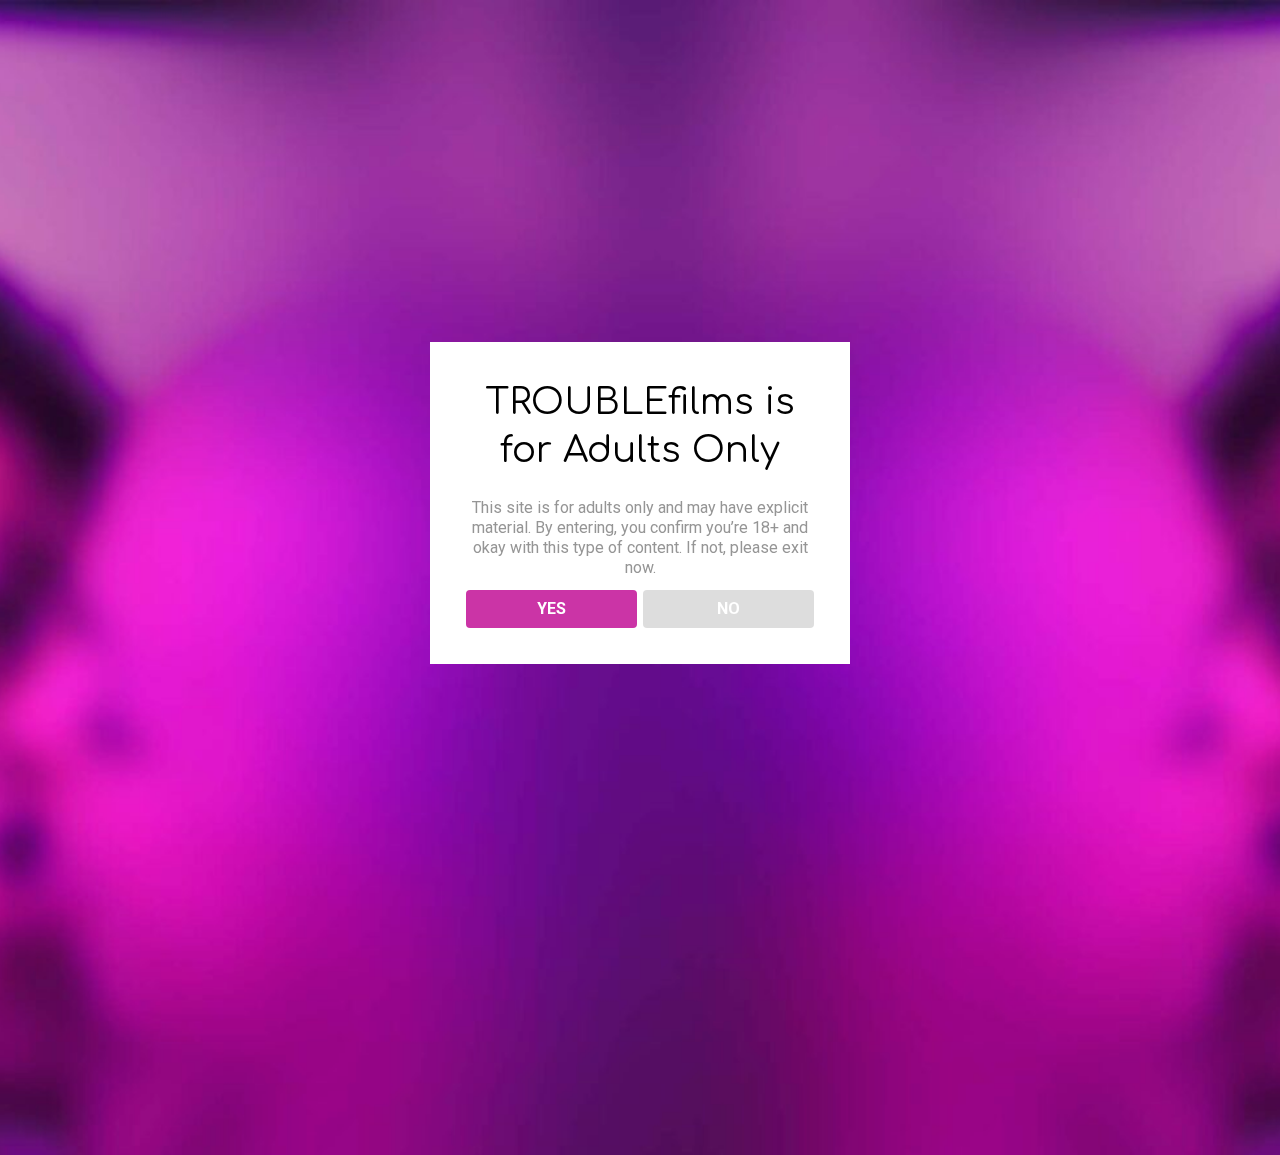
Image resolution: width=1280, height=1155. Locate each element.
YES (551, 608)
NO (728, 608)
